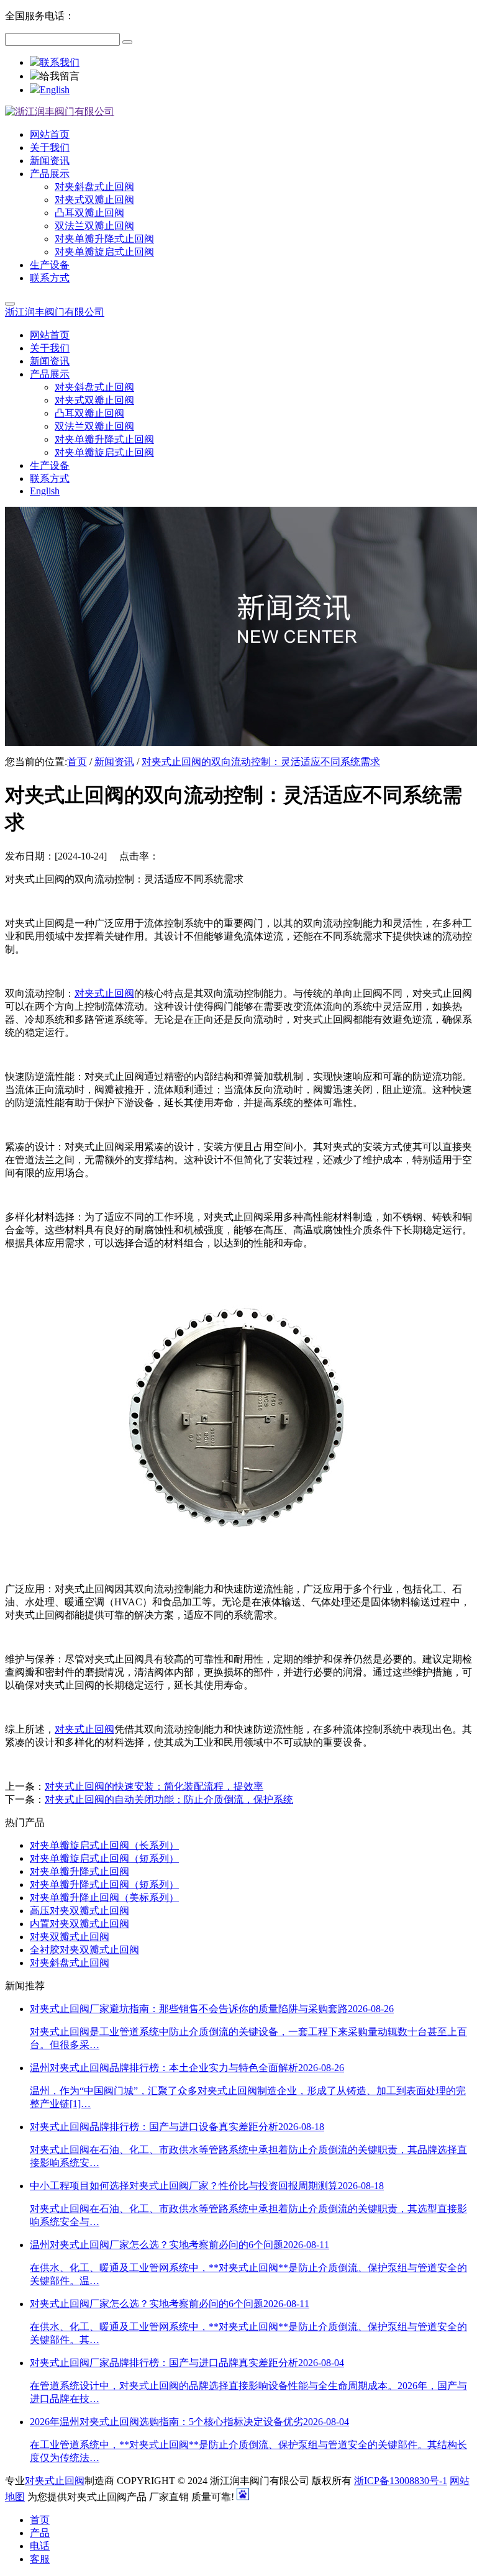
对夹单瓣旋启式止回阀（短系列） (104, 1858)
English (55, 90)
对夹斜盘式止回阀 (70, 1963)
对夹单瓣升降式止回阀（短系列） (104, 1884)
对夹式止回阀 (104, 993)
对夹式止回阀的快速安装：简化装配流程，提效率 (154, 1786)
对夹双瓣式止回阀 (70, 1937)
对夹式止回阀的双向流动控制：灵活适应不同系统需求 (261, 762)
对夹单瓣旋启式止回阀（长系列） (104, 1845)
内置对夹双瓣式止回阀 (79, 1924)
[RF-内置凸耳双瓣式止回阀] (238, 1567)
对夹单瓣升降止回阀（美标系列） (104, 1898)
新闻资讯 (114, 762)
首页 (77, 762)
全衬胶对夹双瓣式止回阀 (84, 1950)
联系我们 (60, 62)
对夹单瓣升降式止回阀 (79, 1871)
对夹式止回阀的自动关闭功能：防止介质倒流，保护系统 (169, 1799)
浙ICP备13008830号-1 (401, 2481)
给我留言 (60, 76)
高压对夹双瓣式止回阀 (79, 1911)
